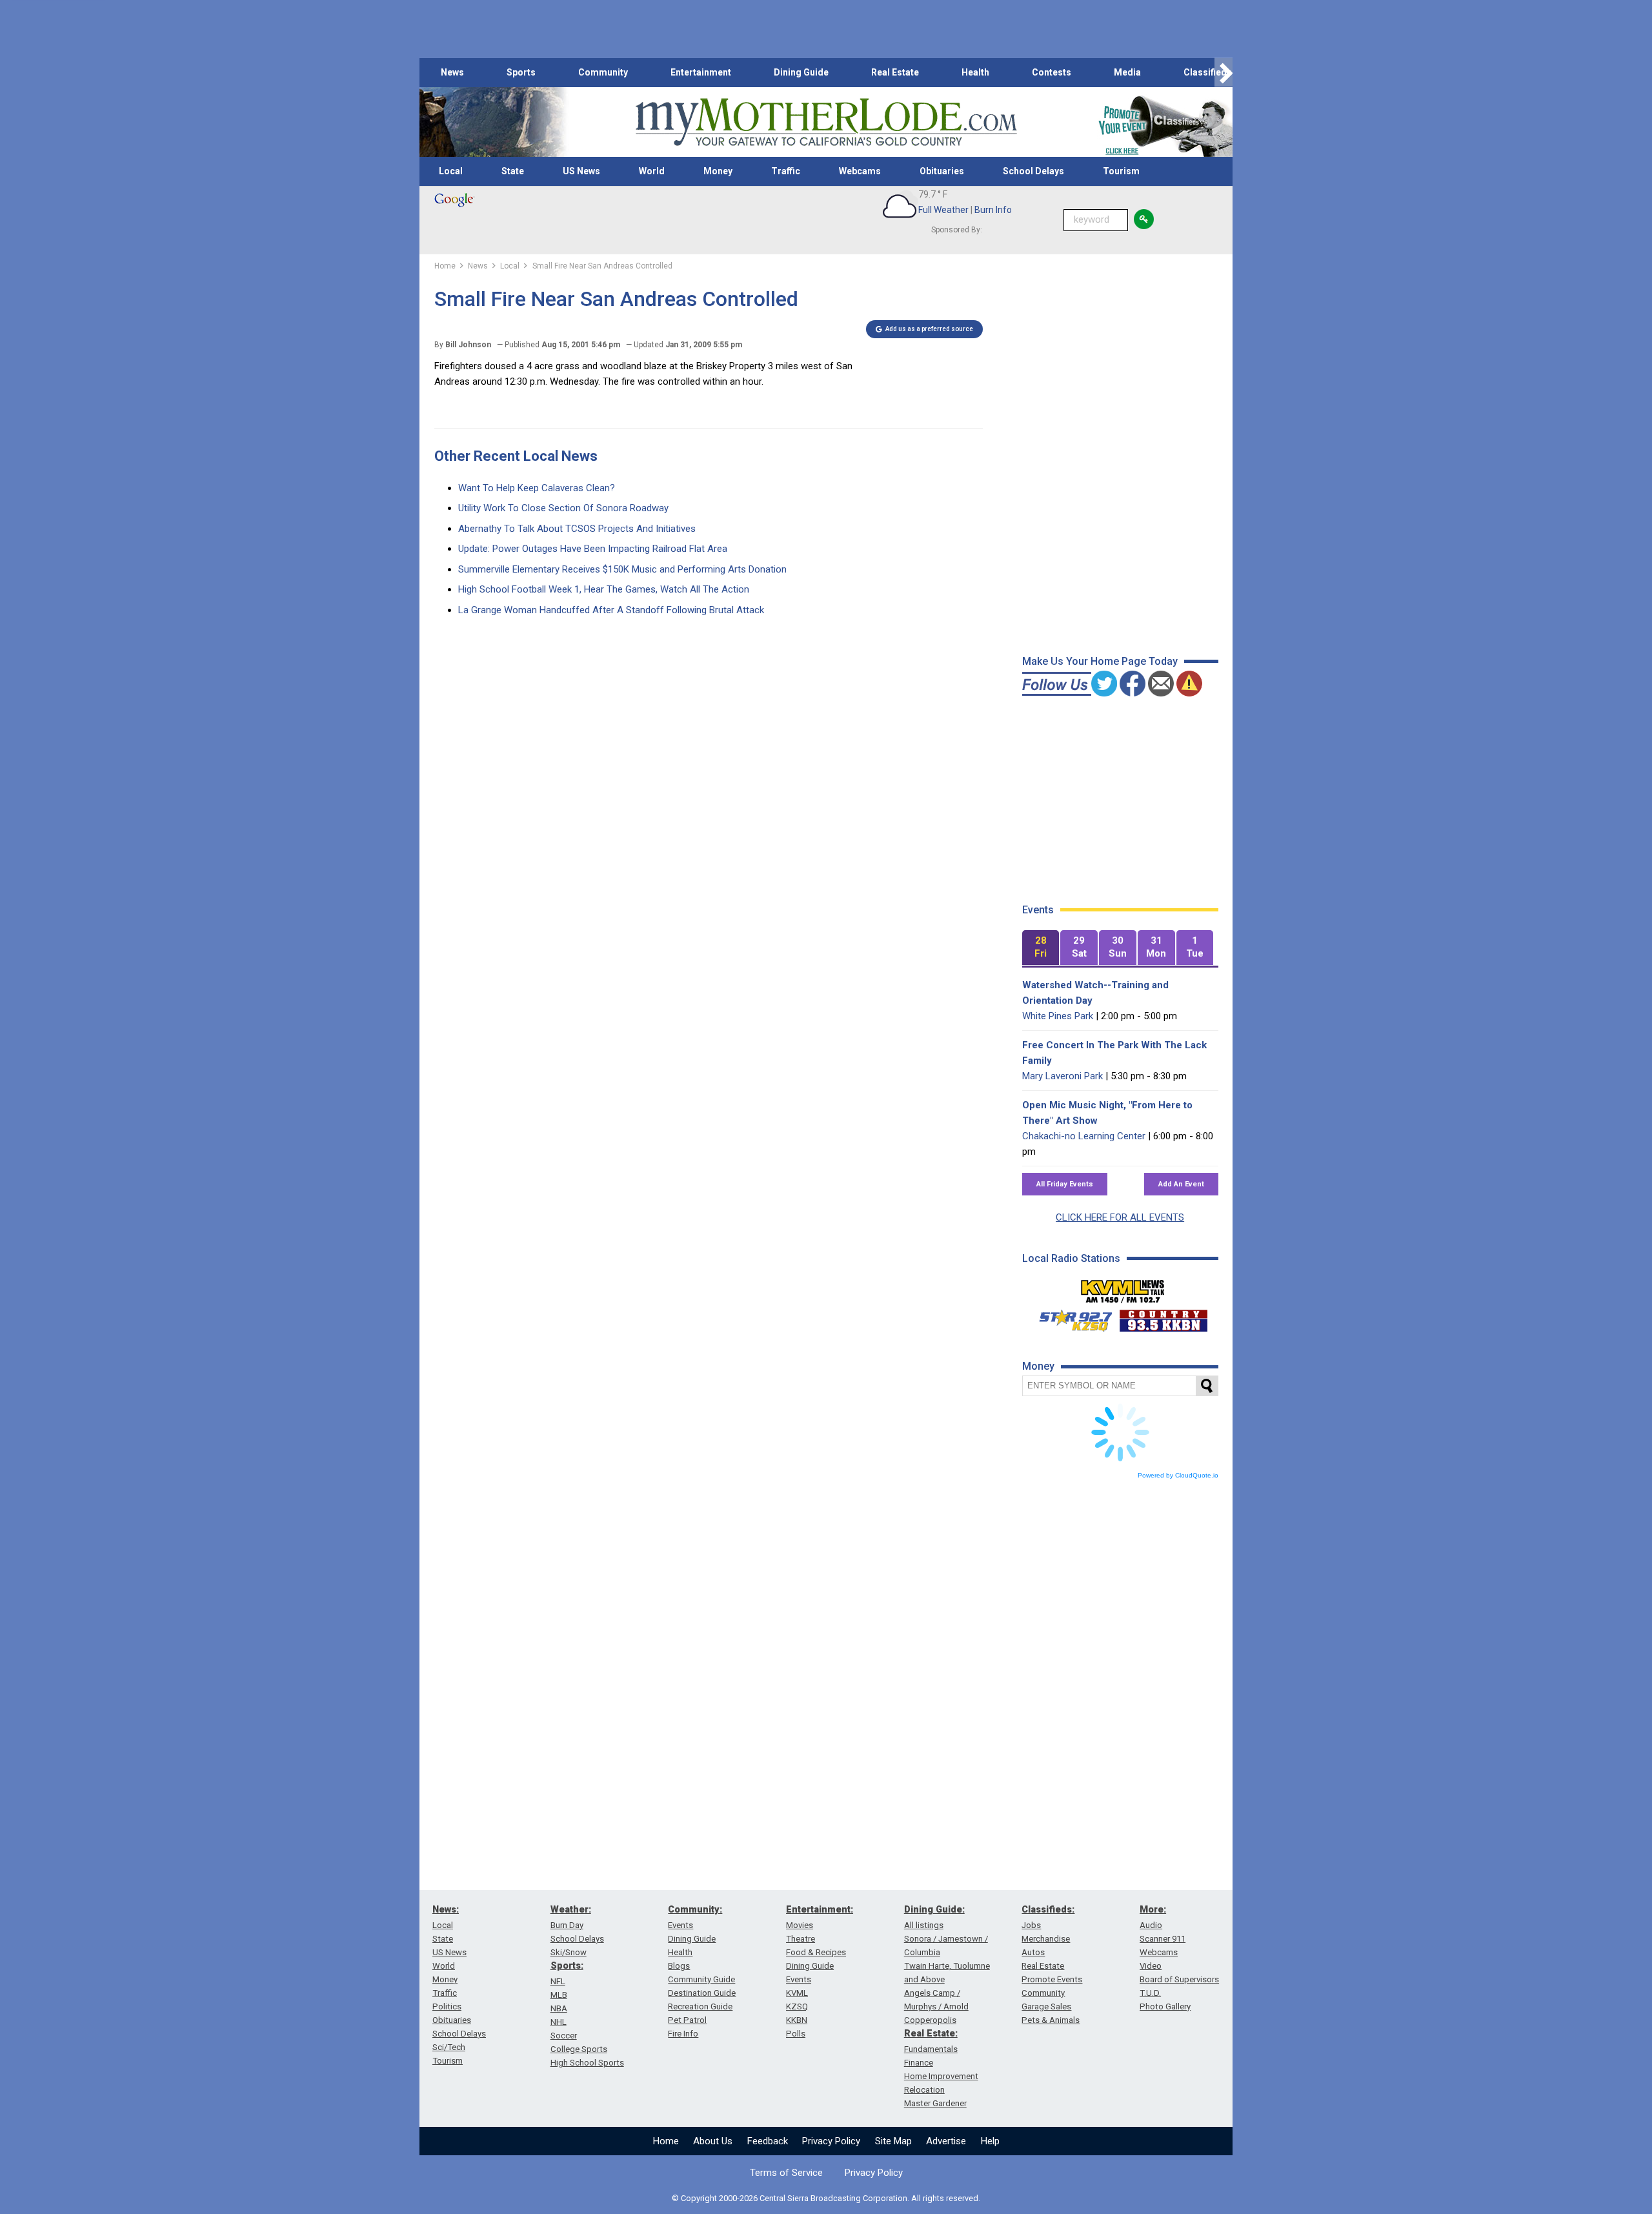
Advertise (946, 2141)
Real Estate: (931, 2033)
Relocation (924, 2090)
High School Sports (587, 2063)
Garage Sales (1046, 2006)
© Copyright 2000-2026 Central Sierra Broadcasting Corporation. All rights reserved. (826, 2198)
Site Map (893, 2141)
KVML (797, 1993)
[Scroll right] (1224, 73)
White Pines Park (1058, 1016)
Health (975, 72)
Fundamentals (931, 2049)
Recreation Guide (700, 2006)
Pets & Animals (1051, 2020)
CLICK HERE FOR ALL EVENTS (1120, 1217)
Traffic (786, 171)
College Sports (579, 2049)
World (652, 171)
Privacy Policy (831, 2141)
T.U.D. (1150, 1993)
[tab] (1041, 948)
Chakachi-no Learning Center (1084, 1136)
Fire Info (683, 2034)
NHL (559, 2022)
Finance (919, 2063)
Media (1127, 72)
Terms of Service (786, 2173)
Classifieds (1208, 72)
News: (446, 1909)
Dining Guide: (934, 1909)
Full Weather (943, 210)
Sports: (567, 1965)
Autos (1033, 1952)
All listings (924, 1925)
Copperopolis (930, 2020)
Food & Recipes (816, 1952)
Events (680, 1925)
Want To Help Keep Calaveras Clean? (537, 488)
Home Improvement (941, 2076)
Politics (447, 2006)
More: (1153, 1909)
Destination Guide (702, 1993)
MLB (559, 1995)
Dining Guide (801, 72)
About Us (713, 2141)
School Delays (1033, 171)
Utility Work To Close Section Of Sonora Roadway (563, 508)
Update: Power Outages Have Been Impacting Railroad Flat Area (593, 549)
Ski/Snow (569, 1952)
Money (718, 171)
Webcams (860, 171)
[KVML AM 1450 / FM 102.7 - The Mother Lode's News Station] (1123, 1288)
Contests (1052, 72)
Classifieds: (1048, 1909)
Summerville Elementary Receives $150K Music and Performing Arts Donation (622, 569)
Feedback (768, 2141)
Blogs (679, 1966)
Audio (1151, 1925)
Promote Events (1052, 1979)
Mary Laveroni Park (1063, 1076)
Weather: (571, 1909)
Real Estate (895, 72)
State (513, 171)
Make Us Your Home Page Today (1100, 661)
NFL (558, 1981)
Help (990, 2141)
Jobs (1031, 1925)
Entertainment (701, 72)
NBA (559, 2008)
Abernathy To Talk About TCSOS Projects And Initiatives (577, 529)
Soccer (564, 2036)
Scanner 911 (1163, 1939)
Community (603, 72)
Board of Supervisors (1179, 1979)
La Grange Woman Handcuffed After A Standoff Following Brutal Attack (611, 610)
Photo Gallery (1165, 2006)
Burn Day (567, 1925)
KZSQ (797, 2006)
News (452, 72)
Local (451, 171)
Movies (800, 1925)
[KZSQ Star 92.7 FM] (1070, 1317)
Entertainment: (820, 1909)
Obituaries (942, 171)
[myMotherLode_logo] (826, 122)
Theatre (801, 1939)
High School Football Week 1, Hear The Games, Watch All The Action (604, 589)
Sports (521, 72)
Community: (695, 1909)
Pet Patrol (687, 2020)
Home (666, 2141)
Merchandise (1046, 1939)
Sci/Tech (449, 2047)
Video (1151, 1966)
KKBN (797, 2020)
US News (581, 171)
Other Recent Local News (516, 456)
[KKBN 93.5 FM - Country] (1163, 1317)
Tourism (1121, 171)
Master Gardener (935, 2103)
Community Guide (701, 1979)
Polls (796, 2034)
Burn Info (993, 210)
